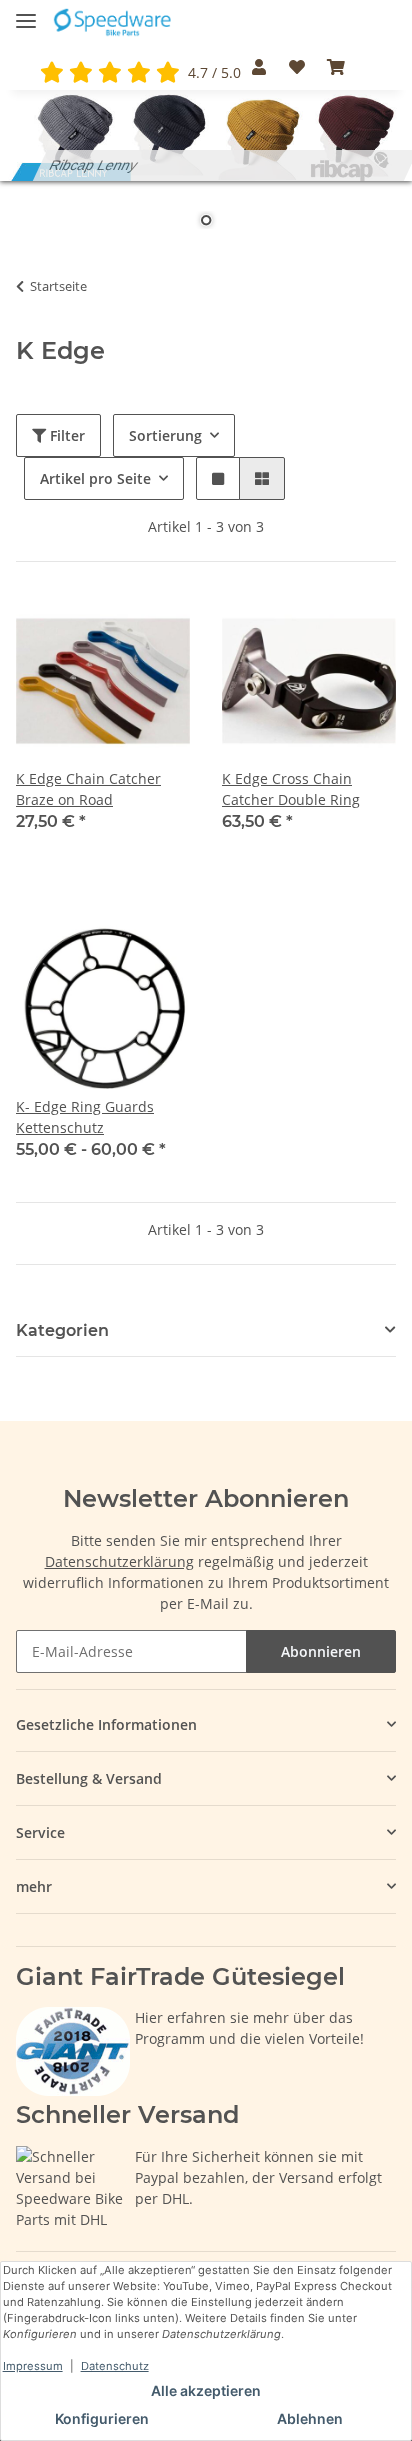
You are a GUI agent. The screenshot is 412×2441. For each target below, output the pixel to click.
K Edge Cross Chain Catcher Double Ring (291, 789)
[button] (259, 67)
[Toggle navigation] (26, 12)
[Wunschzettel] (296, 67)
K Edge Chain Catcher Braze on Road (88, 789)
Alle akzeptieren (206, 2390)
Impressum (33, 2366)
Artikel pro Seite (95, 478)
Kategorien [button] (62, 1330)
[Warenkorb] (336, 67)
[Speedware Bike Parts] (114, 22)
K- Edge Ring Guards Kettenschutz (85, 1117)
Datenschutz (115, 2366)
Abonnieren (321, 1651)
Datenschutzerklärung (119, 1561)
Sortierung (165, 435)
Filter (65, 435)
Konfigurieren (102, 2418)
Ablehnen (310, 2418)
